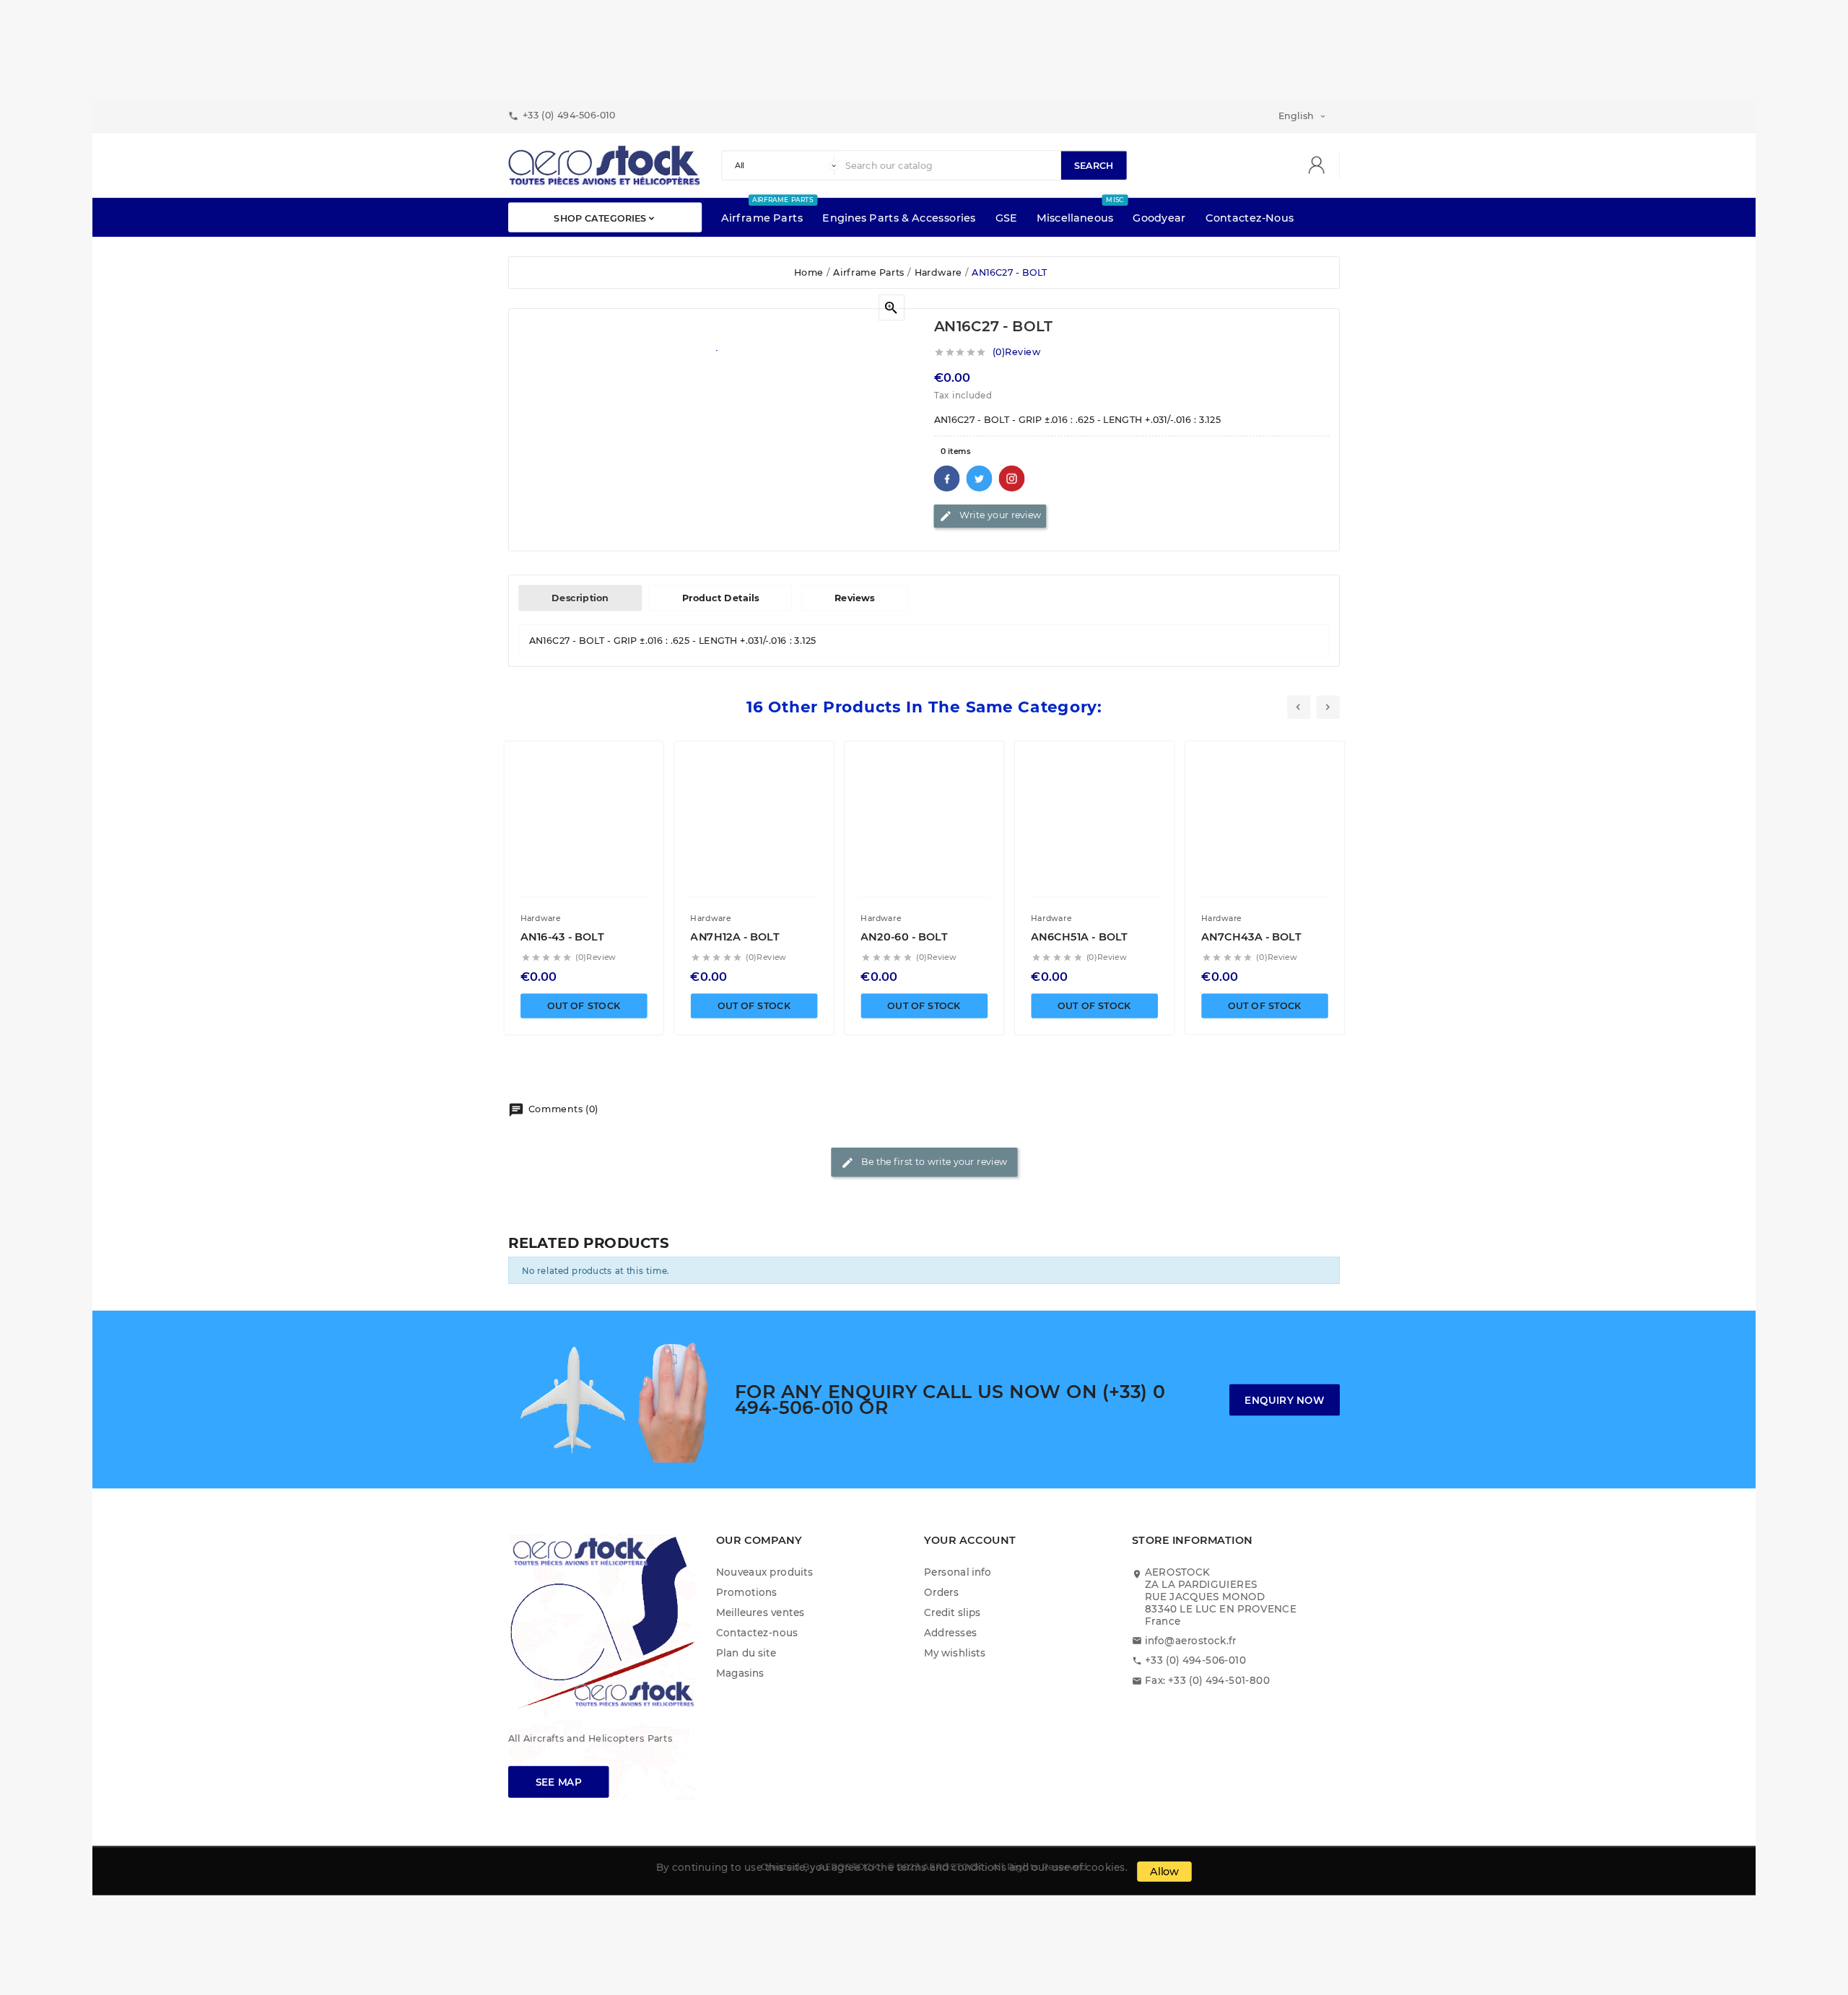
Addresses (951, 1632)
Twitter (980, 479)
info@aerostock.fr (1191, 1640)
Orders (941, 1593)
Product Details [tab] (721, 598)
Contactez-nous (757, 1632)
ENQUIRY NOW (1284, 1400)
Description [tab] (580, 598)
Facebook (947, 479)
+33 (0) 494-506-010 (1195, 1660)
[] (1322, 166)
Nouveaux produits (764, 1572)
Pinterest (1012, 479)
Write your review (990, 516)
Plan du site (746, 1653)
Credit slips (953, 1613)
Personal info (958, 1572)
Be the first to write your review (924, 1162)
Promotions (747, 1593)
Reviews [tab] (855, 598)
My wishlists (955, 1653)
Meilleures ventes (760, 1613)
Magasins (740, 1673)
